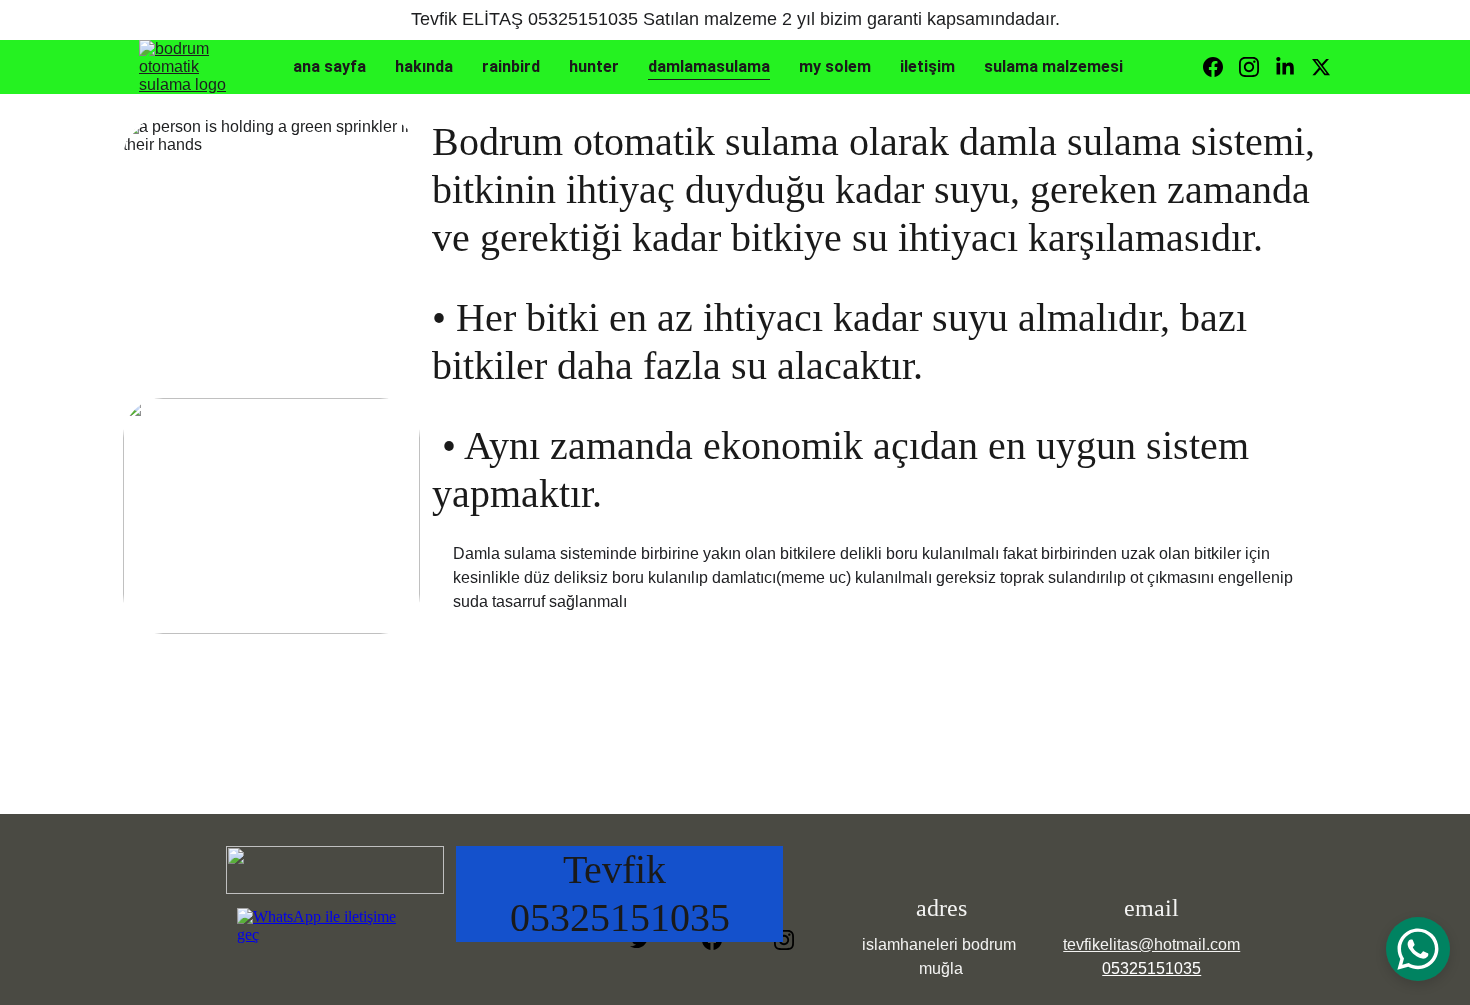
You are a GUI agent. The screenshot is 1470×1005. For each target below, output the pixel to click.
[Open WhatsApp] (1418, 949)
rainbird (511, 66)
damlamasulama (709, 66)
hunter (594, 66)
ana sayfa (329, 66)
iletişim (927, 66)
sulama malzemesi (1053, 66)
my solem (835, 66)
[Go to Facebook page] (1221, 67)
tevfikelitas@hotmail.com (1151, 944)
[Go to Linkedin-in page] (1293, 67)
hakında (424, 66)
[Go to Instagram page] (1257, 67)
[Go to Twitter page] (1321, 67)
